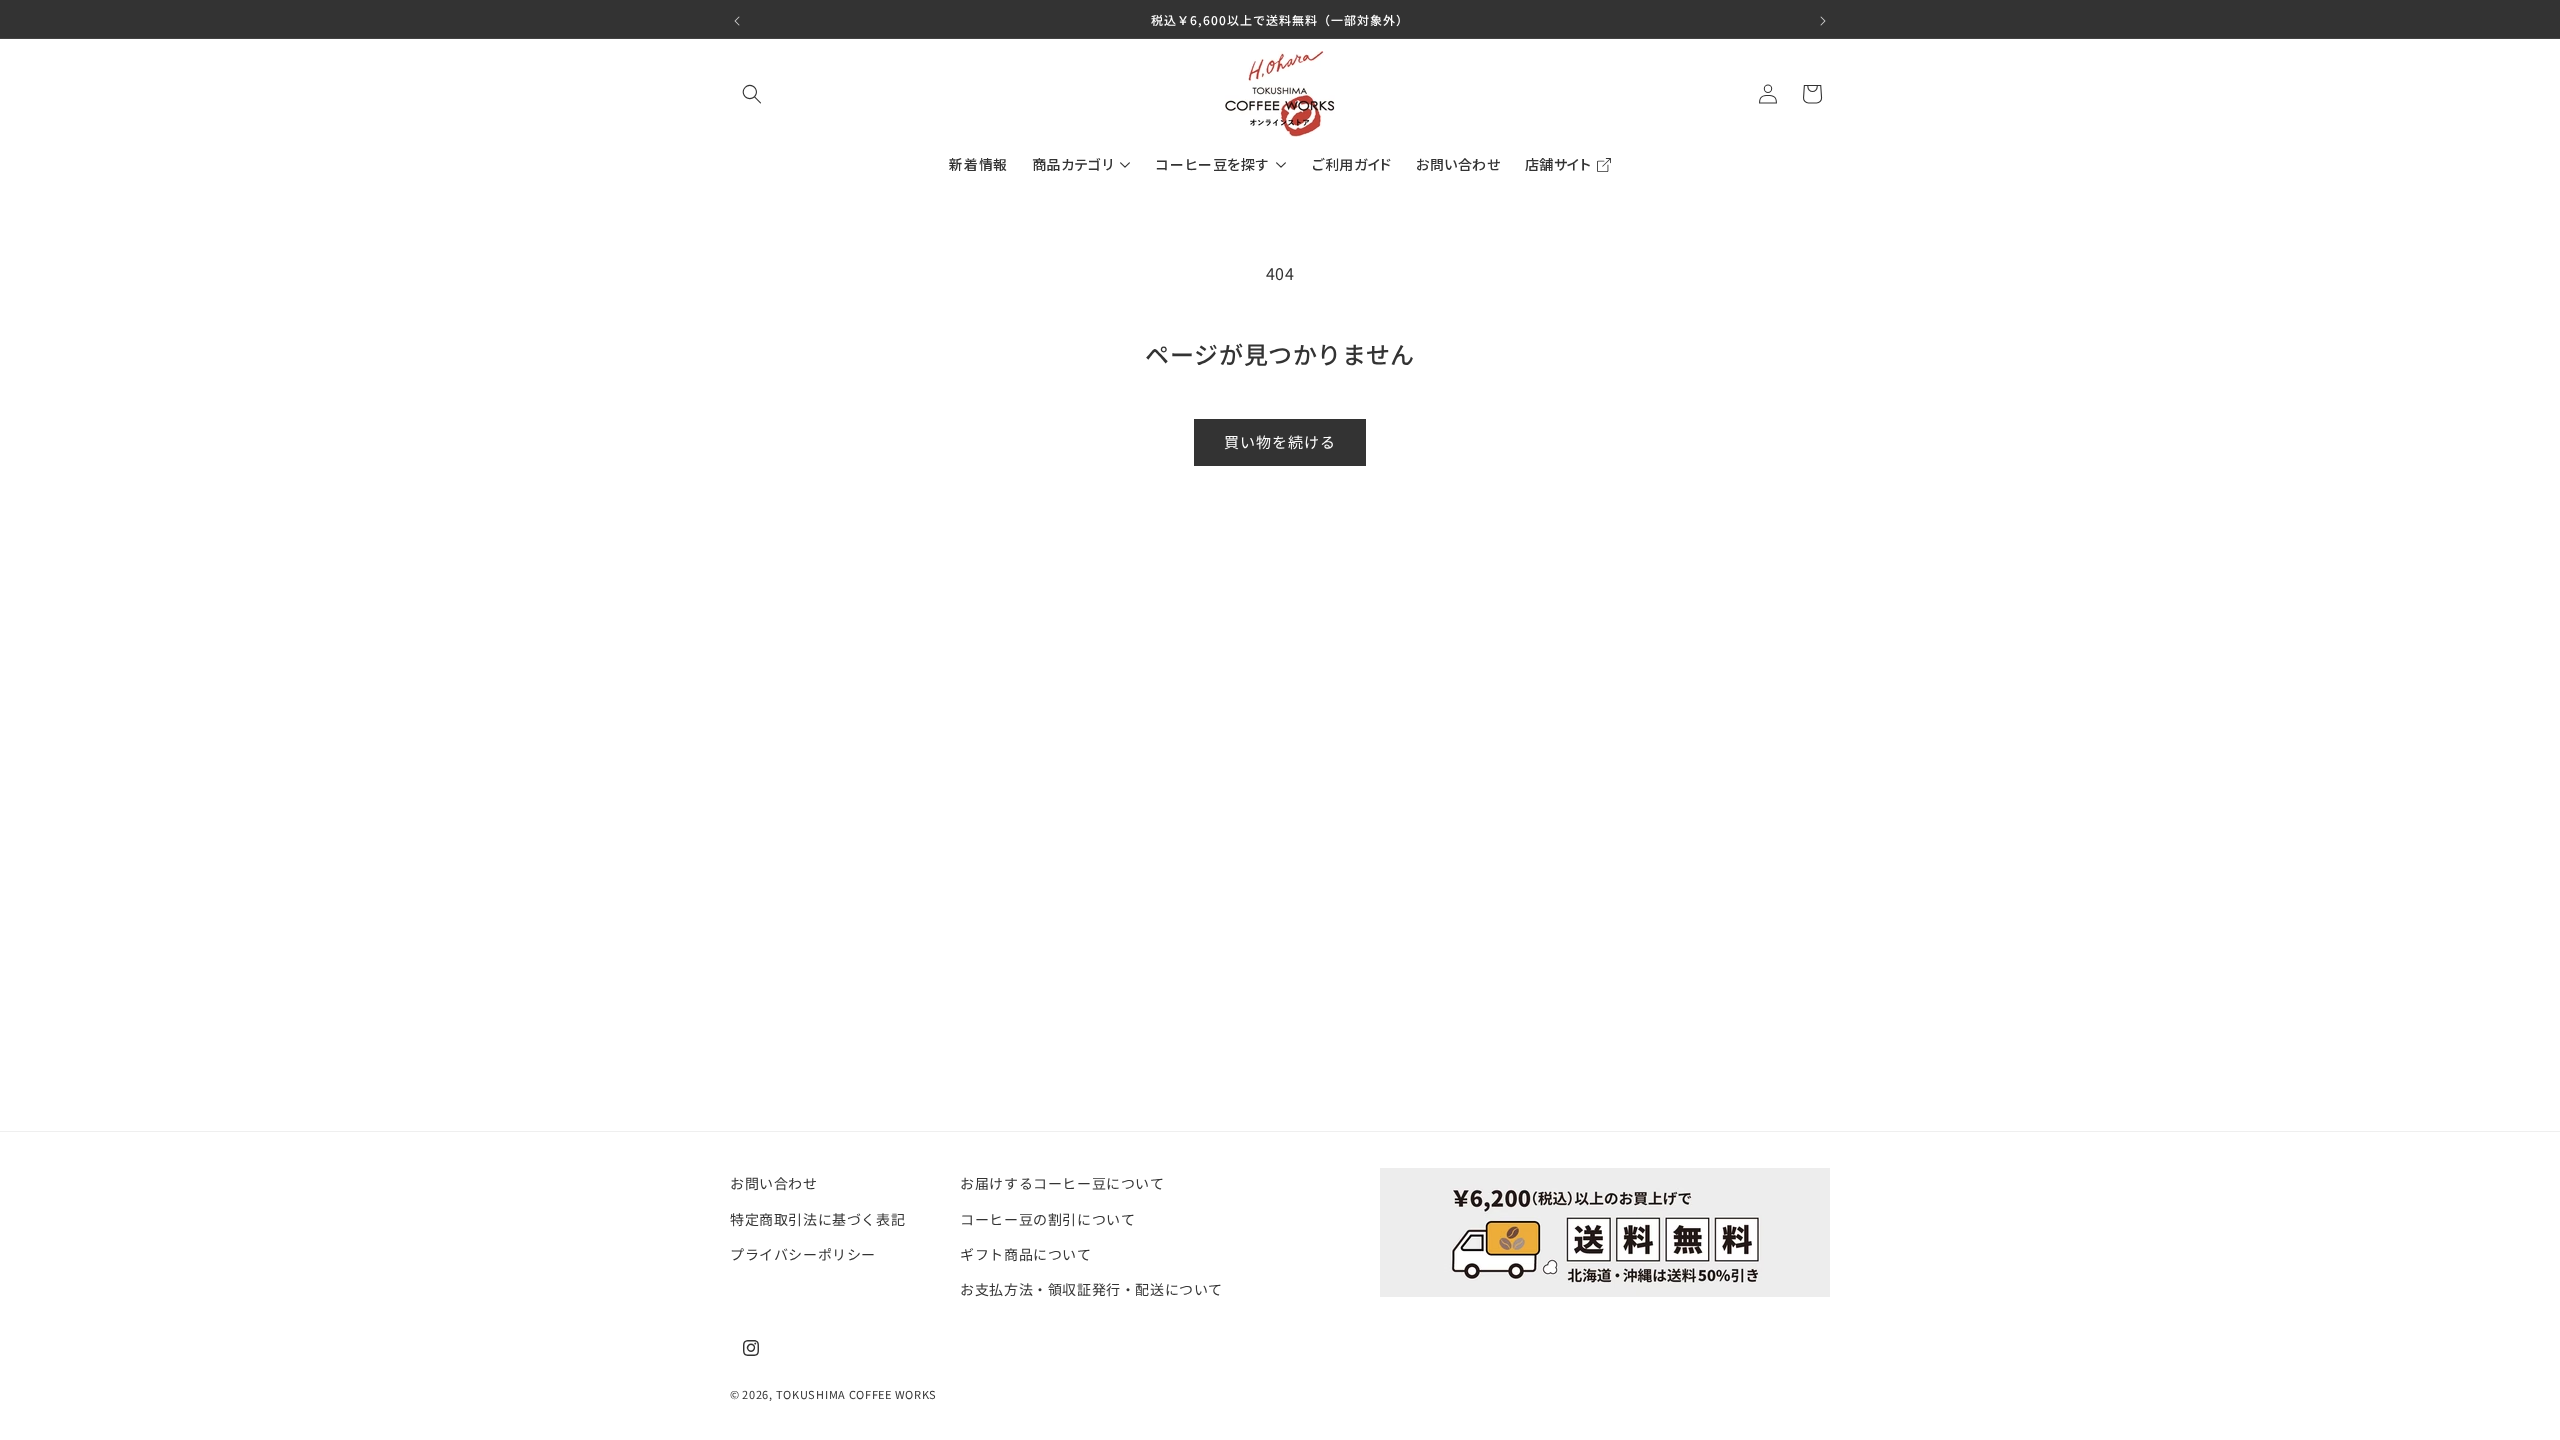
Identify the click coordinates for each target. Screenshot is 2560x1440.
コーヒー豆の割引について (1047, 1218)
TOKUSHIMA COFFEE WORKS (856, 1394)
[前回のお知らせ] (737, 19)
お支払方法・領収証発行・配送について (1091, 1288)
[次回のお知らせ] (1823, 19)
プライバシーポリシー (803, 1253)
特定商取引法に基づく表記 (817, 1218)
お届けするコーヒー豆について (1062, 1183)
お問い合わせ (774, 1183)
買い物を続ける (1280, 441)
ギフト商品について (1025, 1253)
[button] (752, 94)
